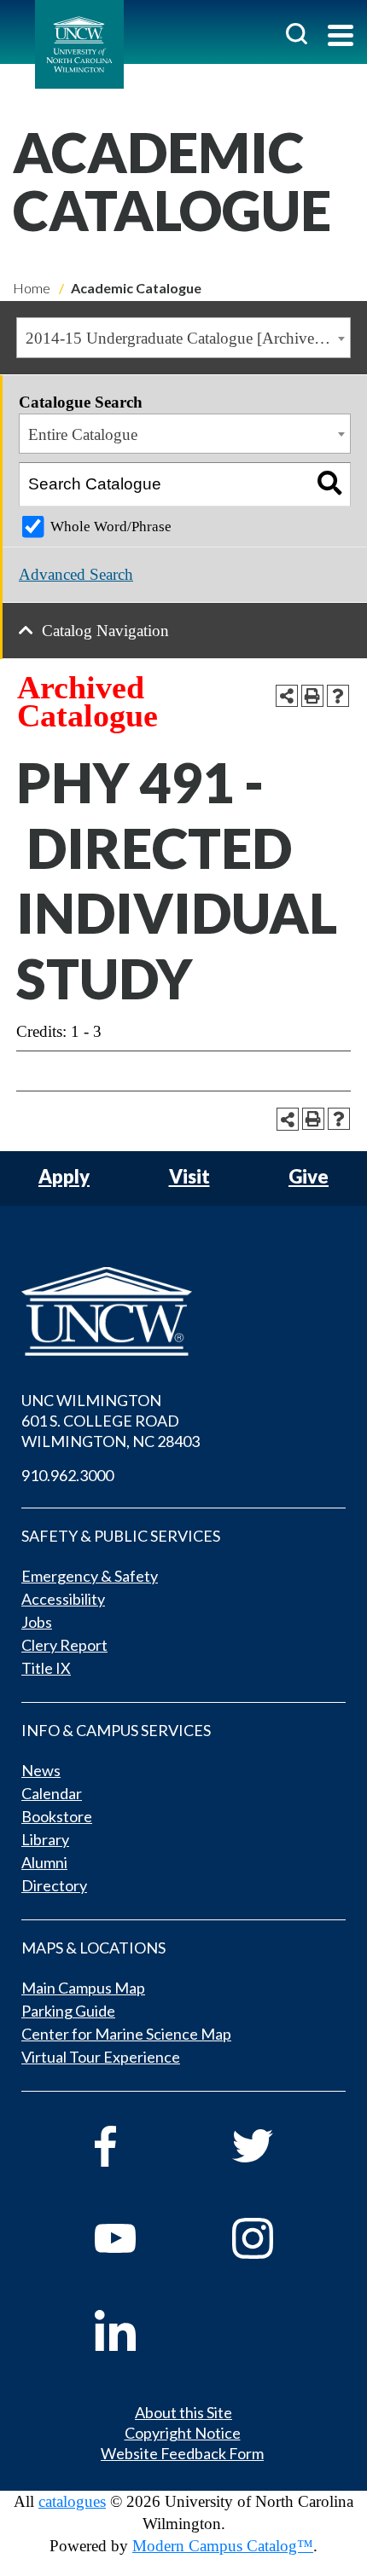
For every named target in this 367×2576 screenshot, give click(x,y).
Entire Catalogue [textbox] (83, 434)
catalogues (72, 2501)
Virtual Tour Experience (101, 2057)
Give (309, 1177)
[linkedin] (140, 2330)
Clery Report (64, 1645)
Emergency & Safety (90, 1576)
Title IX (46, 1668)
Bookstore (57, 1816)
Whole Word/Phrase (111, 527)
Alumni (44, 1862)
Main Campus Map (83, 1988)
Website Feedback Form (182, 2453)
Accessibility (63, 1599)
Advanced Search (76, 574)
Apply (64, 1177)
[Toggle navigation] (341, 37)
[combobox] (183, 338)
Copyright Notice (183, 2433)
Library (45, 1839)
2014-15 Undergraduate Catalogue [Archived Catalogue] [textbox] (188, 338)
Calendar (52, 1793)
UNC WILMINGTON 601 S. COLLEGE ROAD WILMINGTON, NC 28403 (111, 1421)
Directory (54, 1885)
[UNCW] (79, 44)
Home (32, 288)
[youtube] (140, 2238)
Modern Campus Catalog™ (223, 2546)
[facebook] (140, 2146)
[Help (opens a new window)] (338, 696)
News (41, 1770)
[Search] (329, 484)
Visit (189, 1177)
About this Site (183, 2412)
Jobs (37, 1622)
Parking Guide (68, 2011)
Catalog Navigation (105, 631)
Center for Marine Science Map (126, 2034)
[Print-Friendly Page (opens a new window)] (312, 696)
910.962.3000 (67, 1475)
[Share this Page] (287, 696)
